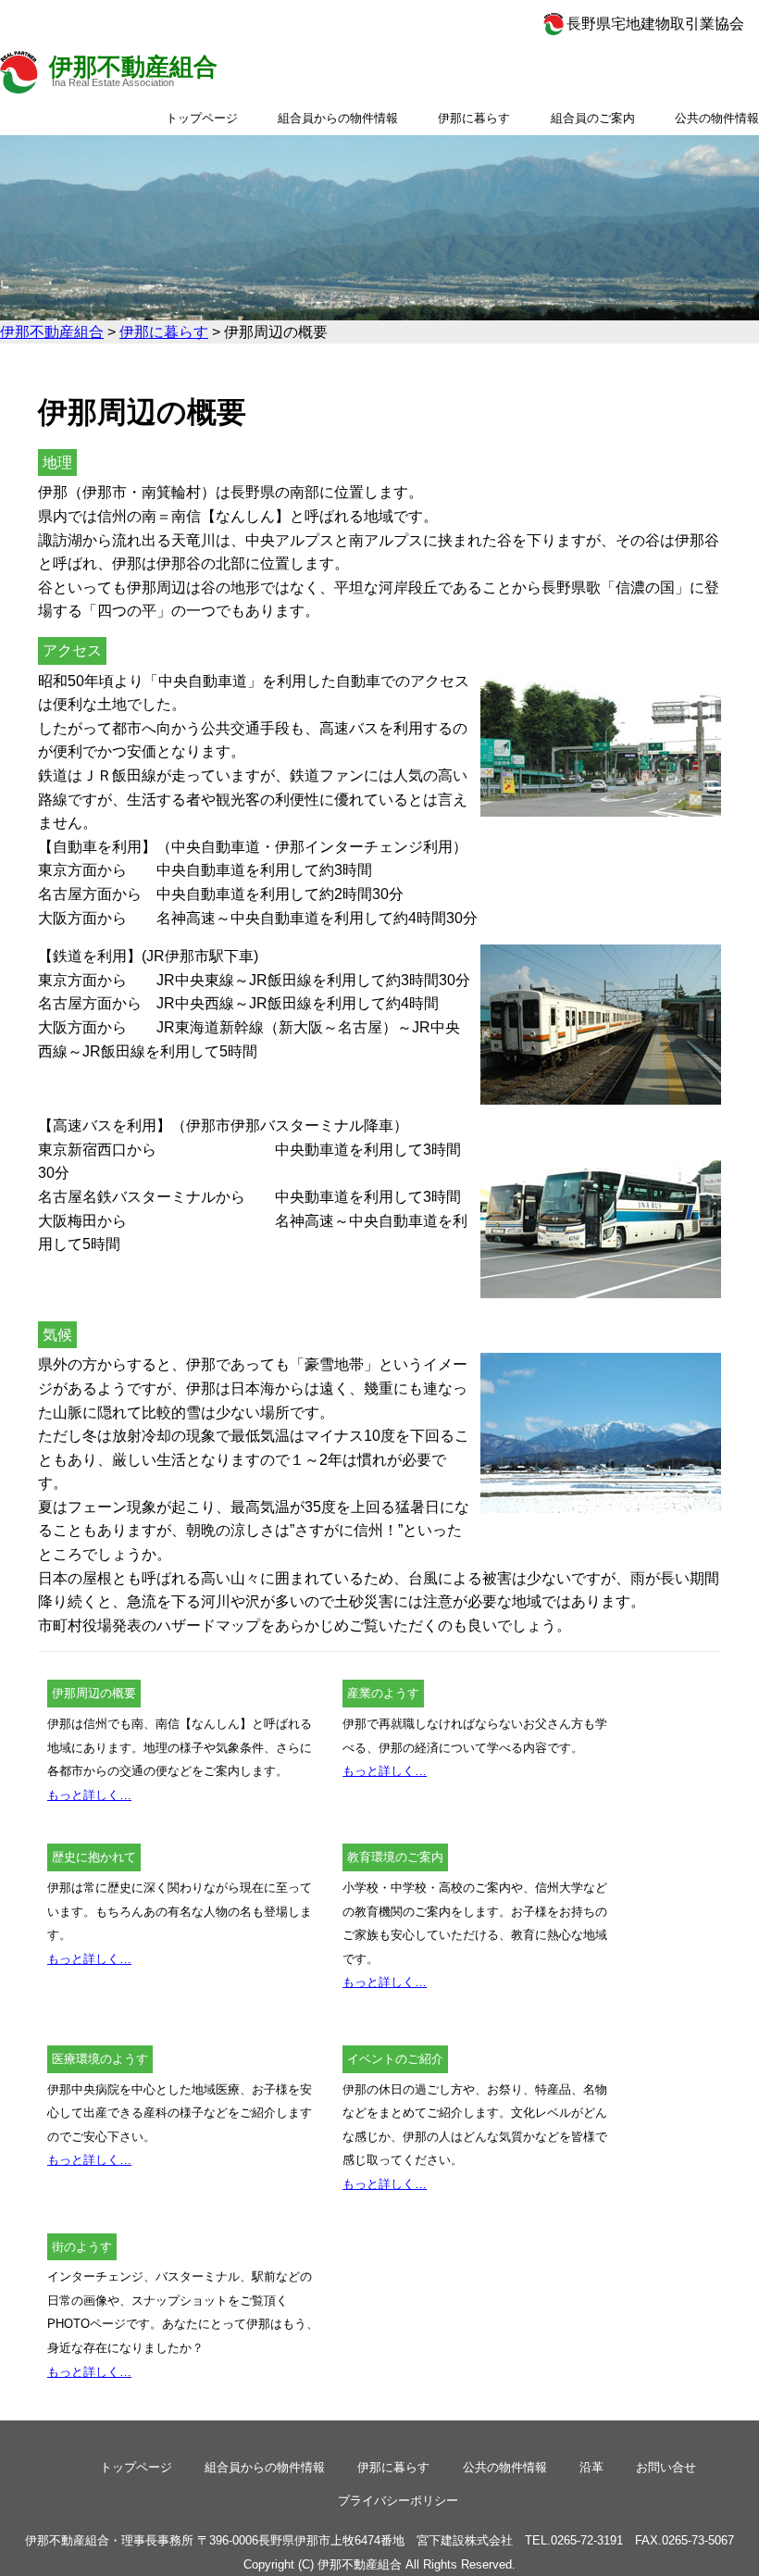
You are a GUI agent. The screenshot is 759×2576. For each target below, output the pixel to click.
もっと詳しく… (89, 1795)
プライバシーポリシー (398, 2501)
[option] (379, 228)
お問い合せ (666, 2467)
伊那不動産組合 (133, 67)
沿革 (591, 2467)
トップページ (202, 118)
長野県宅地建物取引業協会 (655, 24)
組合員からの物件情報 (338, 118)
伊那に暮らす (474, 118)
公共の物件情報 (717, 118)
